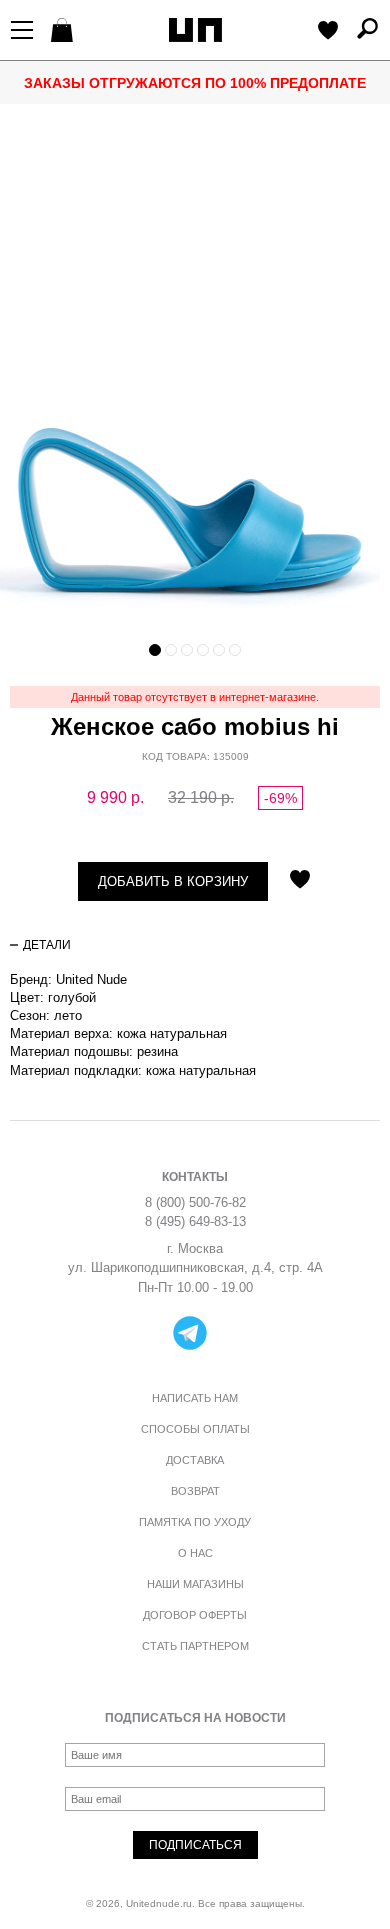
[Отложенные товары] (328, 32)
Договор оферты (195, 1615)
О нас (195, 1553)
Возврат (195, 1491)
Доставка (195, 1460)
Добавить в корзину (173, 881)
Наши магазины (195, 1584)
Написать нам (195, 1398)
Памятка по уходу (195, 1522)
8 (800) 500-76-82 (195, 1202)
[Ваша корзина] (64, 32)
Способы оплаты (195, 1429)
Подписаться (195, 1845)
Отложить (300, 881)
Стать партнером (195, 1646)
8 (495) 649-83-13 (195, 1221)
